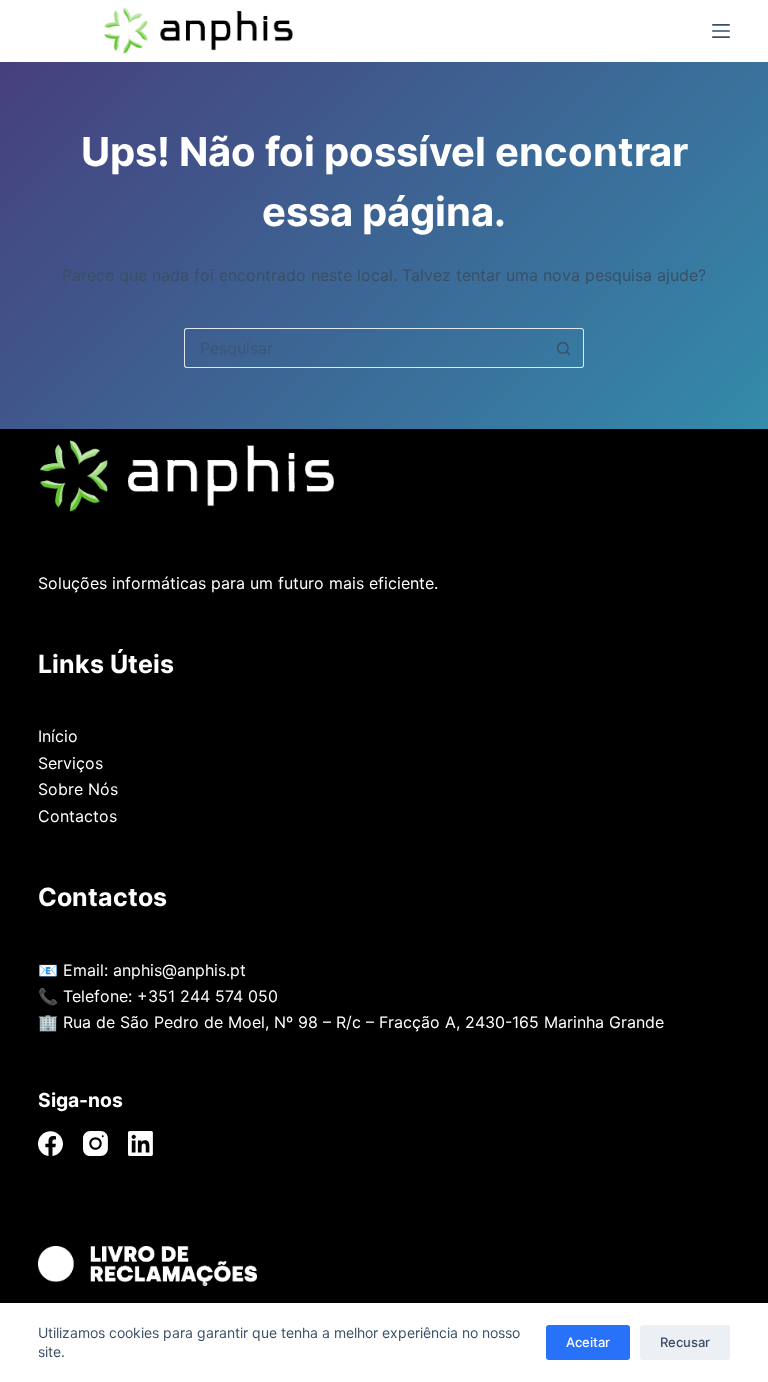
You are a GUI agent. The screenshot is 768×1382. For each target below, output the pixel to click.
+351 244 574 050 (207, 996)
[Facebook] (50, 1143)
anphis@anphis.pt (179, 970)
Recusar (685, 1342)
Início (58, 736)
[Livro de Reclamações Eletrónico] (383, 1266)
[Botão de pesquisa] (564, 348)
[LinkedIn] (140, 1143)
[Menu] (721, 31)
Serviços (70, 763)
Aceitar (588, 1342)
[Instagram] (95, 1143)
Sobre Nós (78, 789)
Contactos (77, 816)
